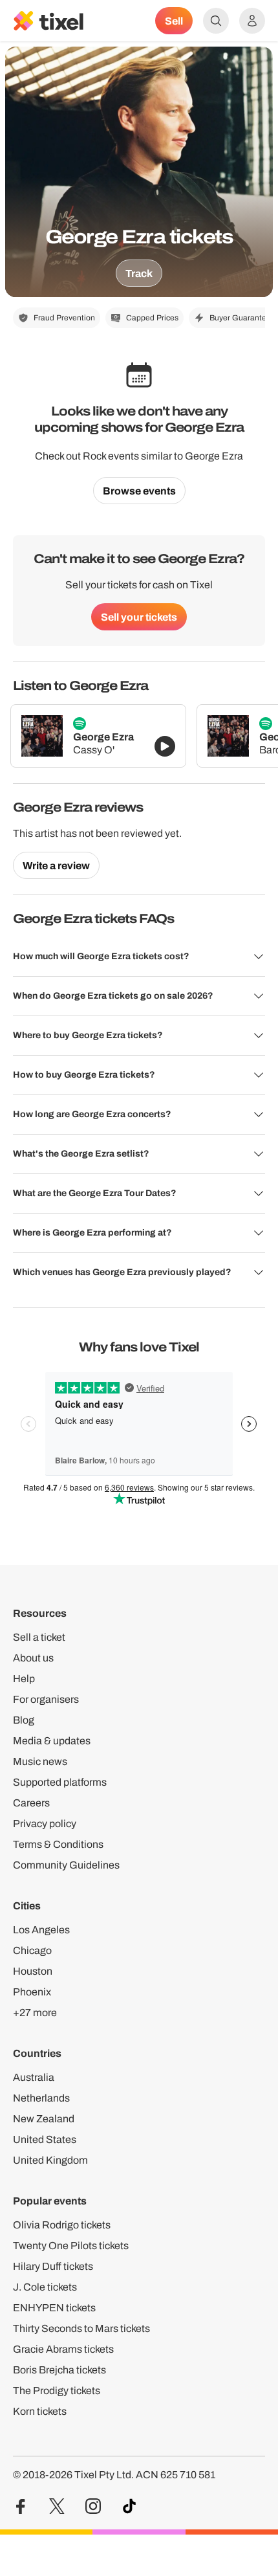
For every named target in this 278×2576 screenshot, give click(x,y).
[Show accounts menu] (252, 21)
